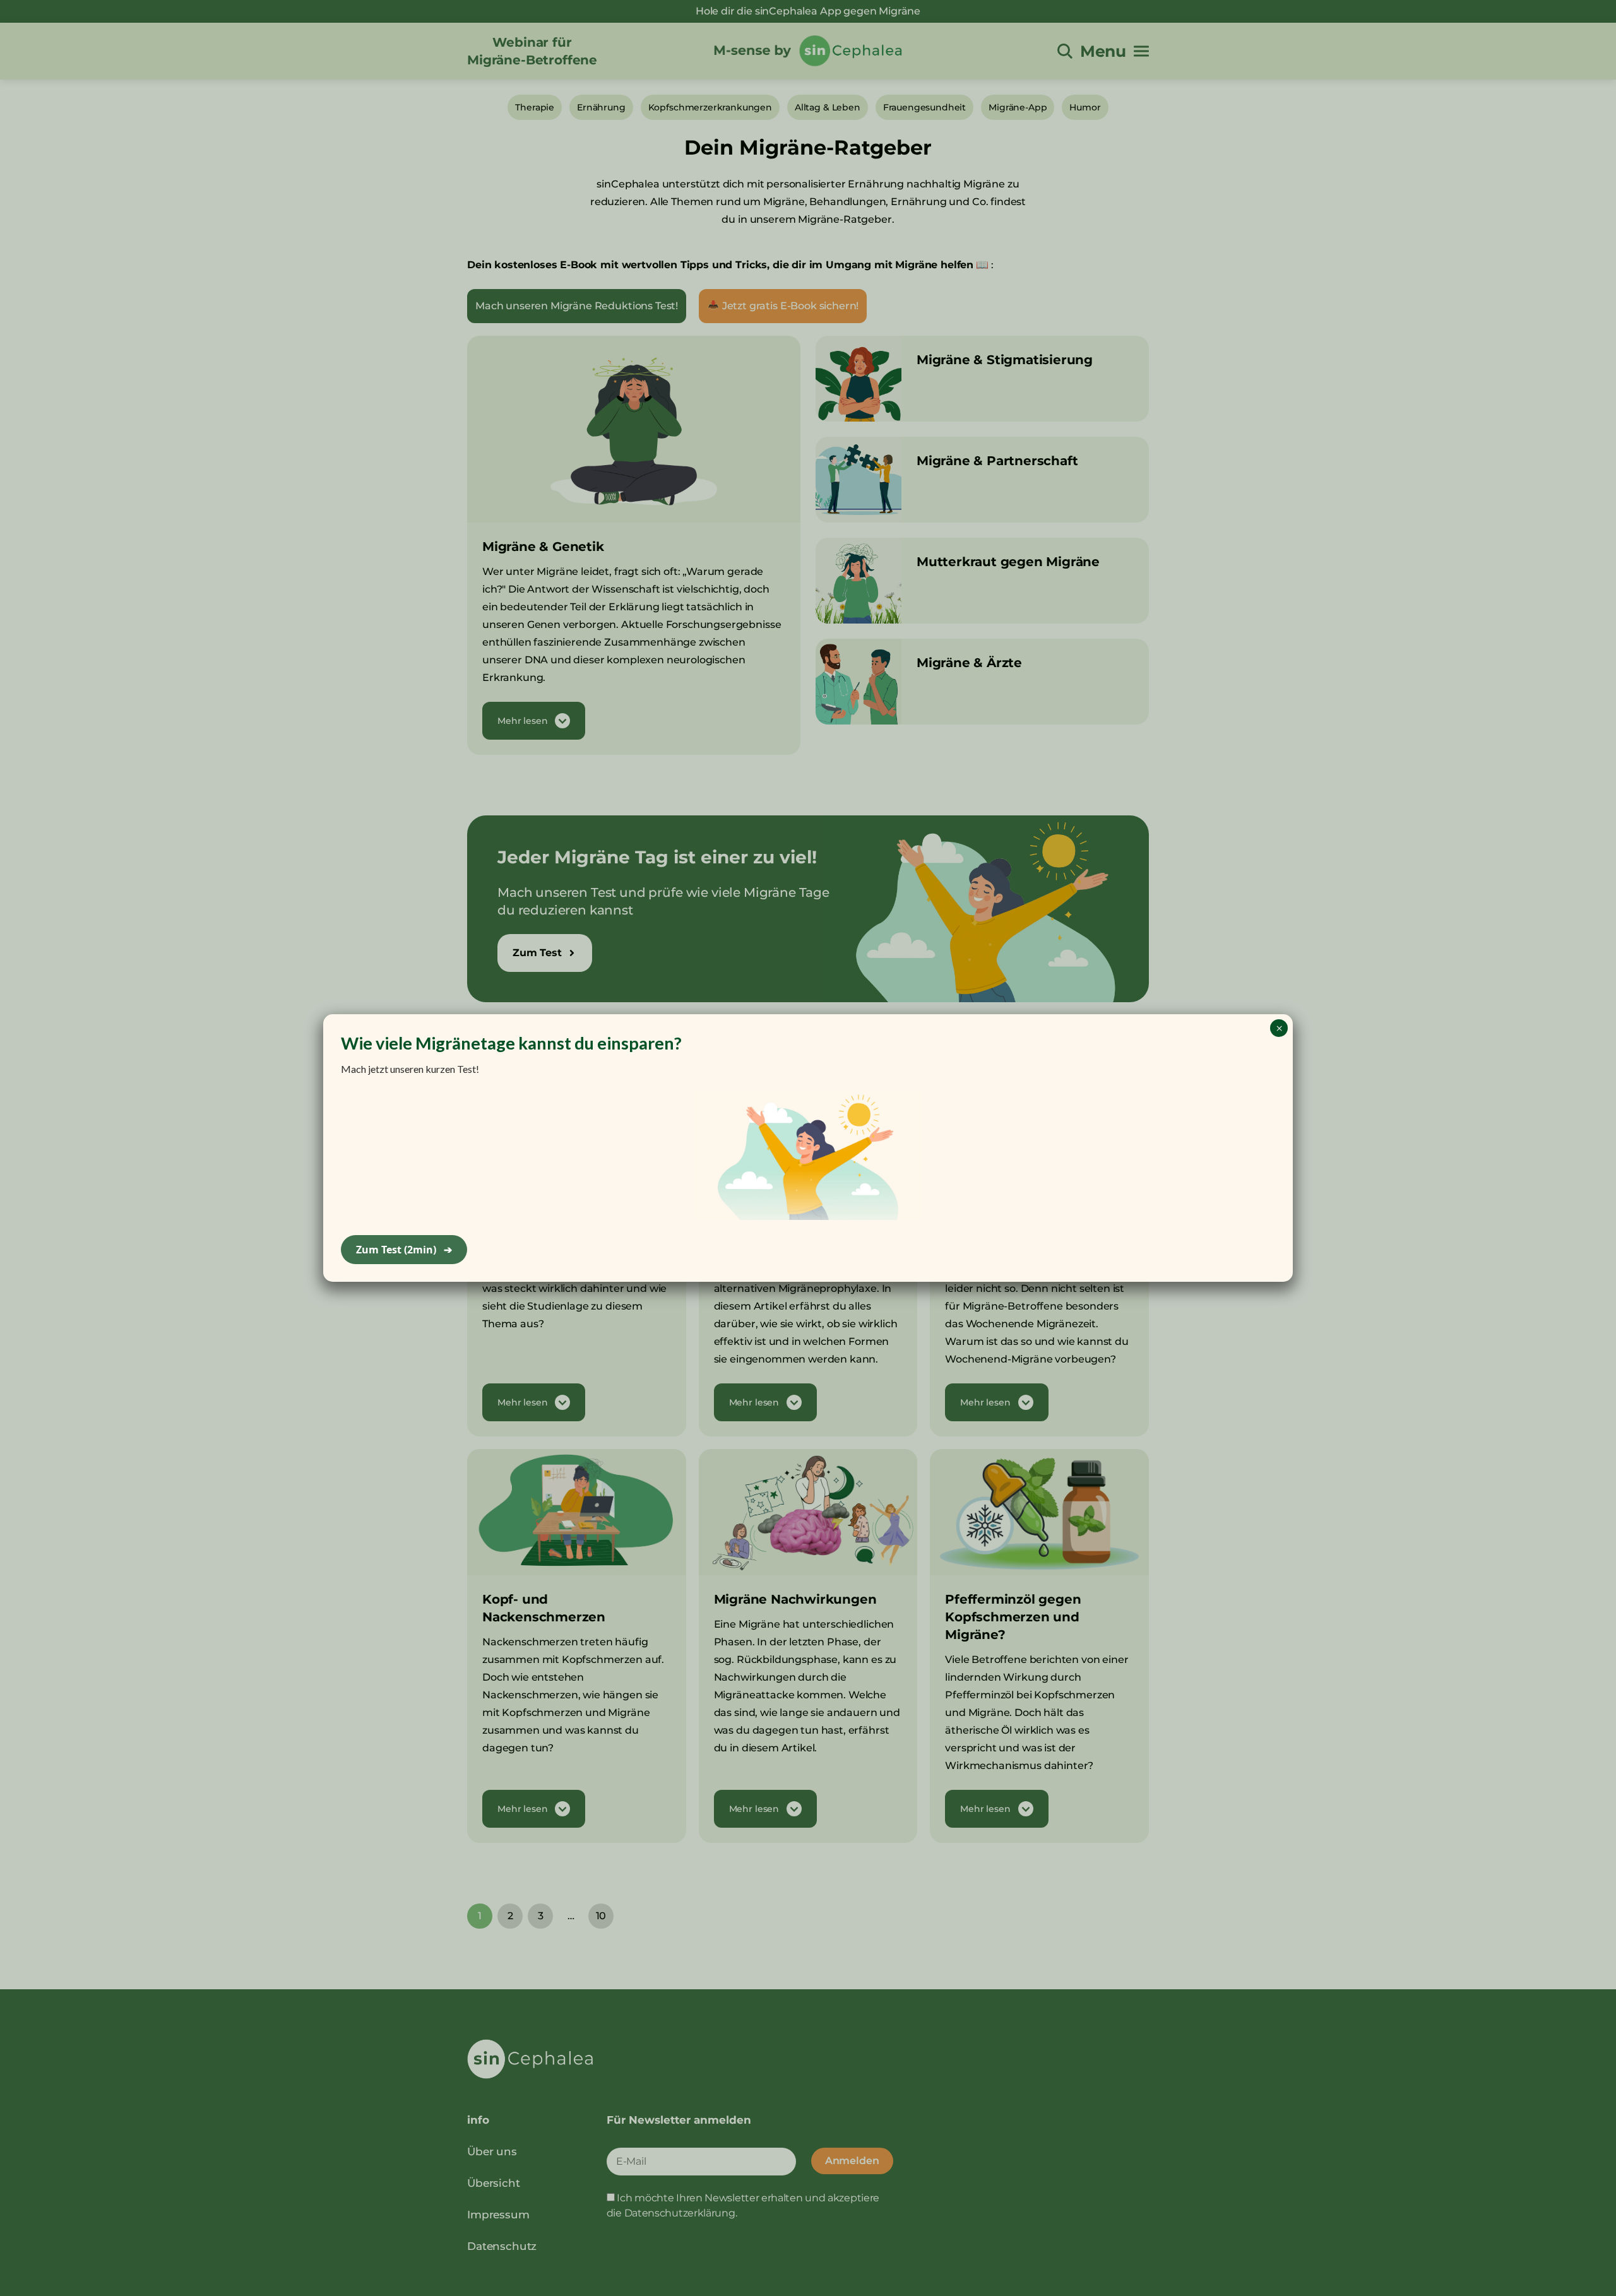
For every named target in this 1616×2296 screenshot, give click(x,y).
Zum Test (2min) (404, 1250)
